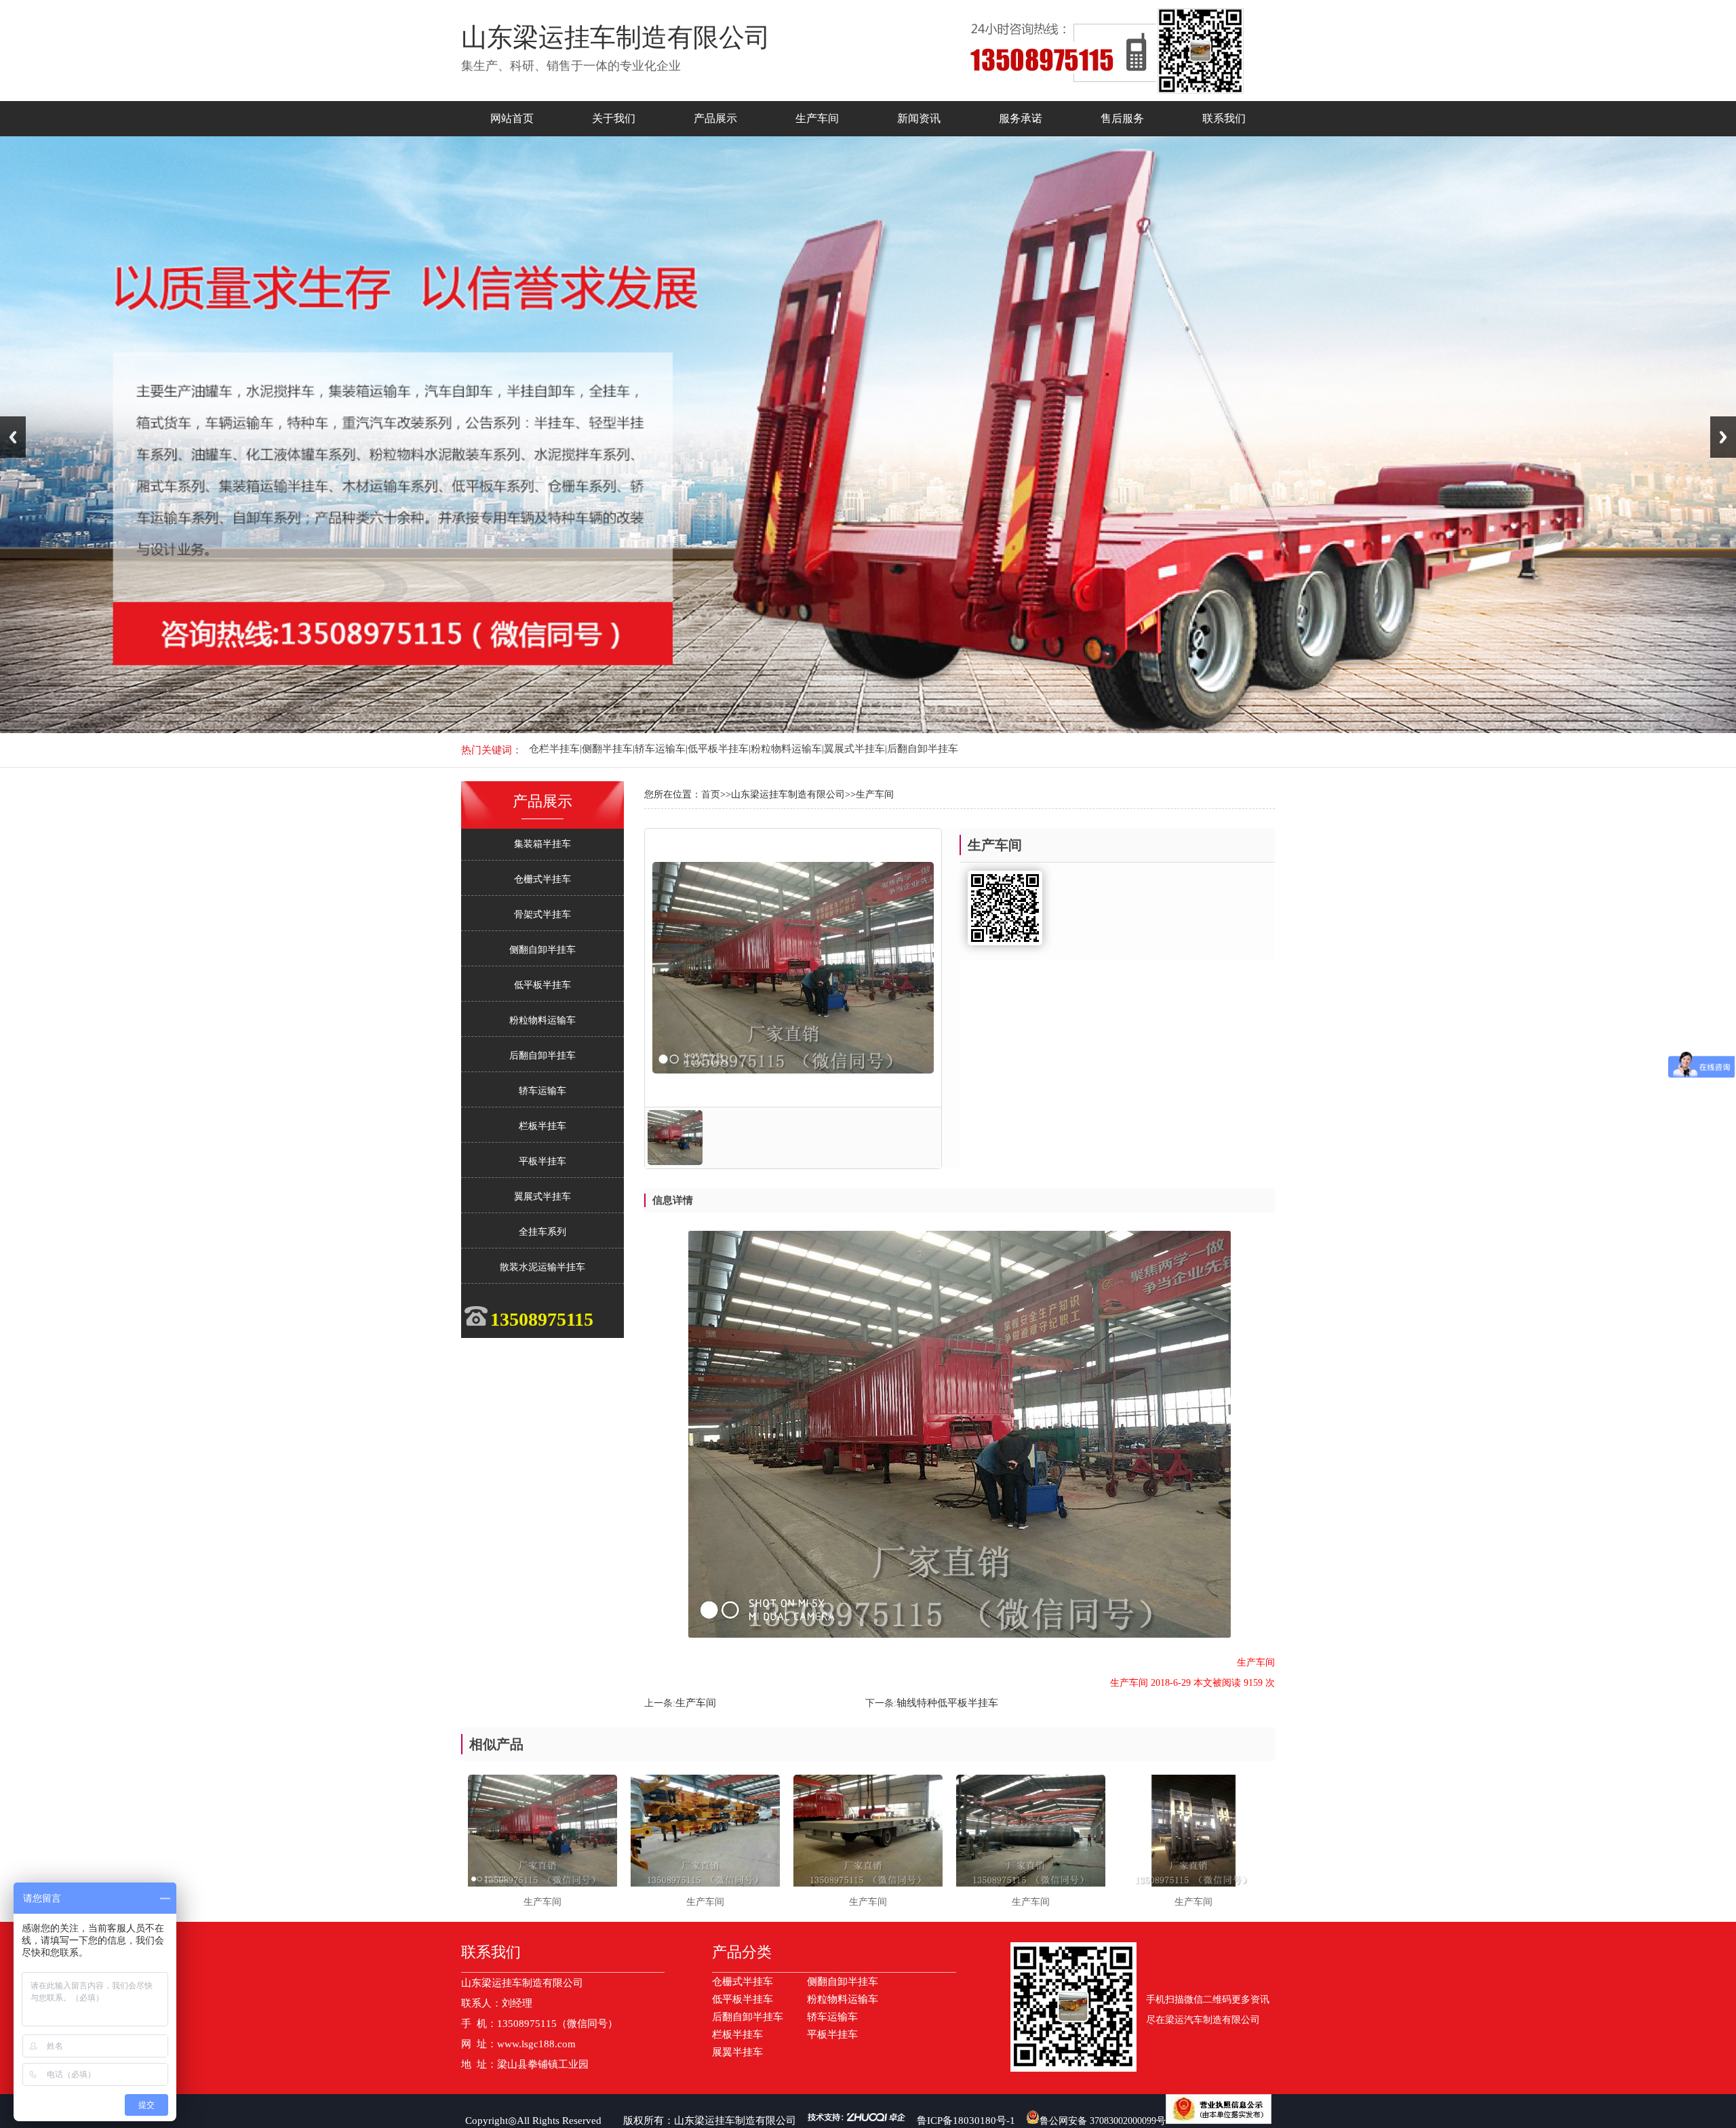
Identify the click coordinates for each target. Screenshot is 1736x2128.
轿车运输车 (542, 1091)
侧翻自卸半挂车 (542, 950)
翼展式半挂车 (542, 1197)
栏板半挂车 (542, 1126)
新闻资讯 (919, 118)
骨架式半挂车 (542, 914)
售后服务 (1122, 118)
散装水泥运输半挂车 (542, 1267)
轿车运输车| (661, 749)
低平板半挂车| (719, 749)
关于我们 (614, 118)
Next (1723, 437)
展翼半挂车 (737, 2052)
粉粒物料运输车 (542, 1020)
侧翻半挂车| (608, 749)
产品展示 (715, 118)
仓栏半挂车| (555, 749)
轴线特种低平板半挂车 (947, 1703)
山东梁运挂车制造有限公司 (735, 2121)
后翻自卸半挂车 (923, 749)
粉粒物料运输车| (787, 749)
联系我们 (1224, 118)
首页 (711, 794)
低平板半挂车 (542, 985)
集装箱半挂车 (542, 844)
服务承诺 (1021, 118)
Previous (13, 437)
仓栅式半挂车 (542, 879)
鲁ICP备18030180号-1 (966, 2121)
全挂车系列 (542, 1232)
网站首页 (512, 118)
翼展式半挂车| (855, 749)
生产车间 (817, 118)
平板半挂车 (542, 1161)
